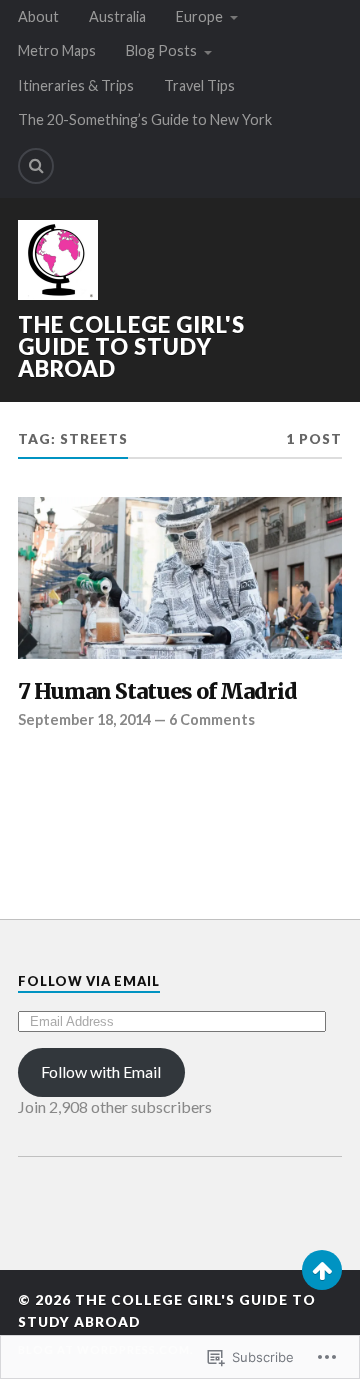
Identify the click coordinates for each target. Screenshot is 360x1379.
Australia (117, 16)
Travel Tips (199, 85)
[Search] (36, 166)
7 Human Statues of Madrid (157, 692)
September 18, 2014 (84, 719)
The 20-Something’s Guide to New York (145, 119)
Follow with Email (101, 1071)
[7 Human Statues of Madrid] (180, 578)
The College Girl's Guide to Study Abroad (131, 346)
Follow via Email (89, 981)
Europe (199, 16)
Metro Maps (57, 50)
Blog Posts (161, 50)
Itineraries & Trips (76, 85)
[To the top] (322, 1270)
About (38, 16)
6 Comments (212, 719)
